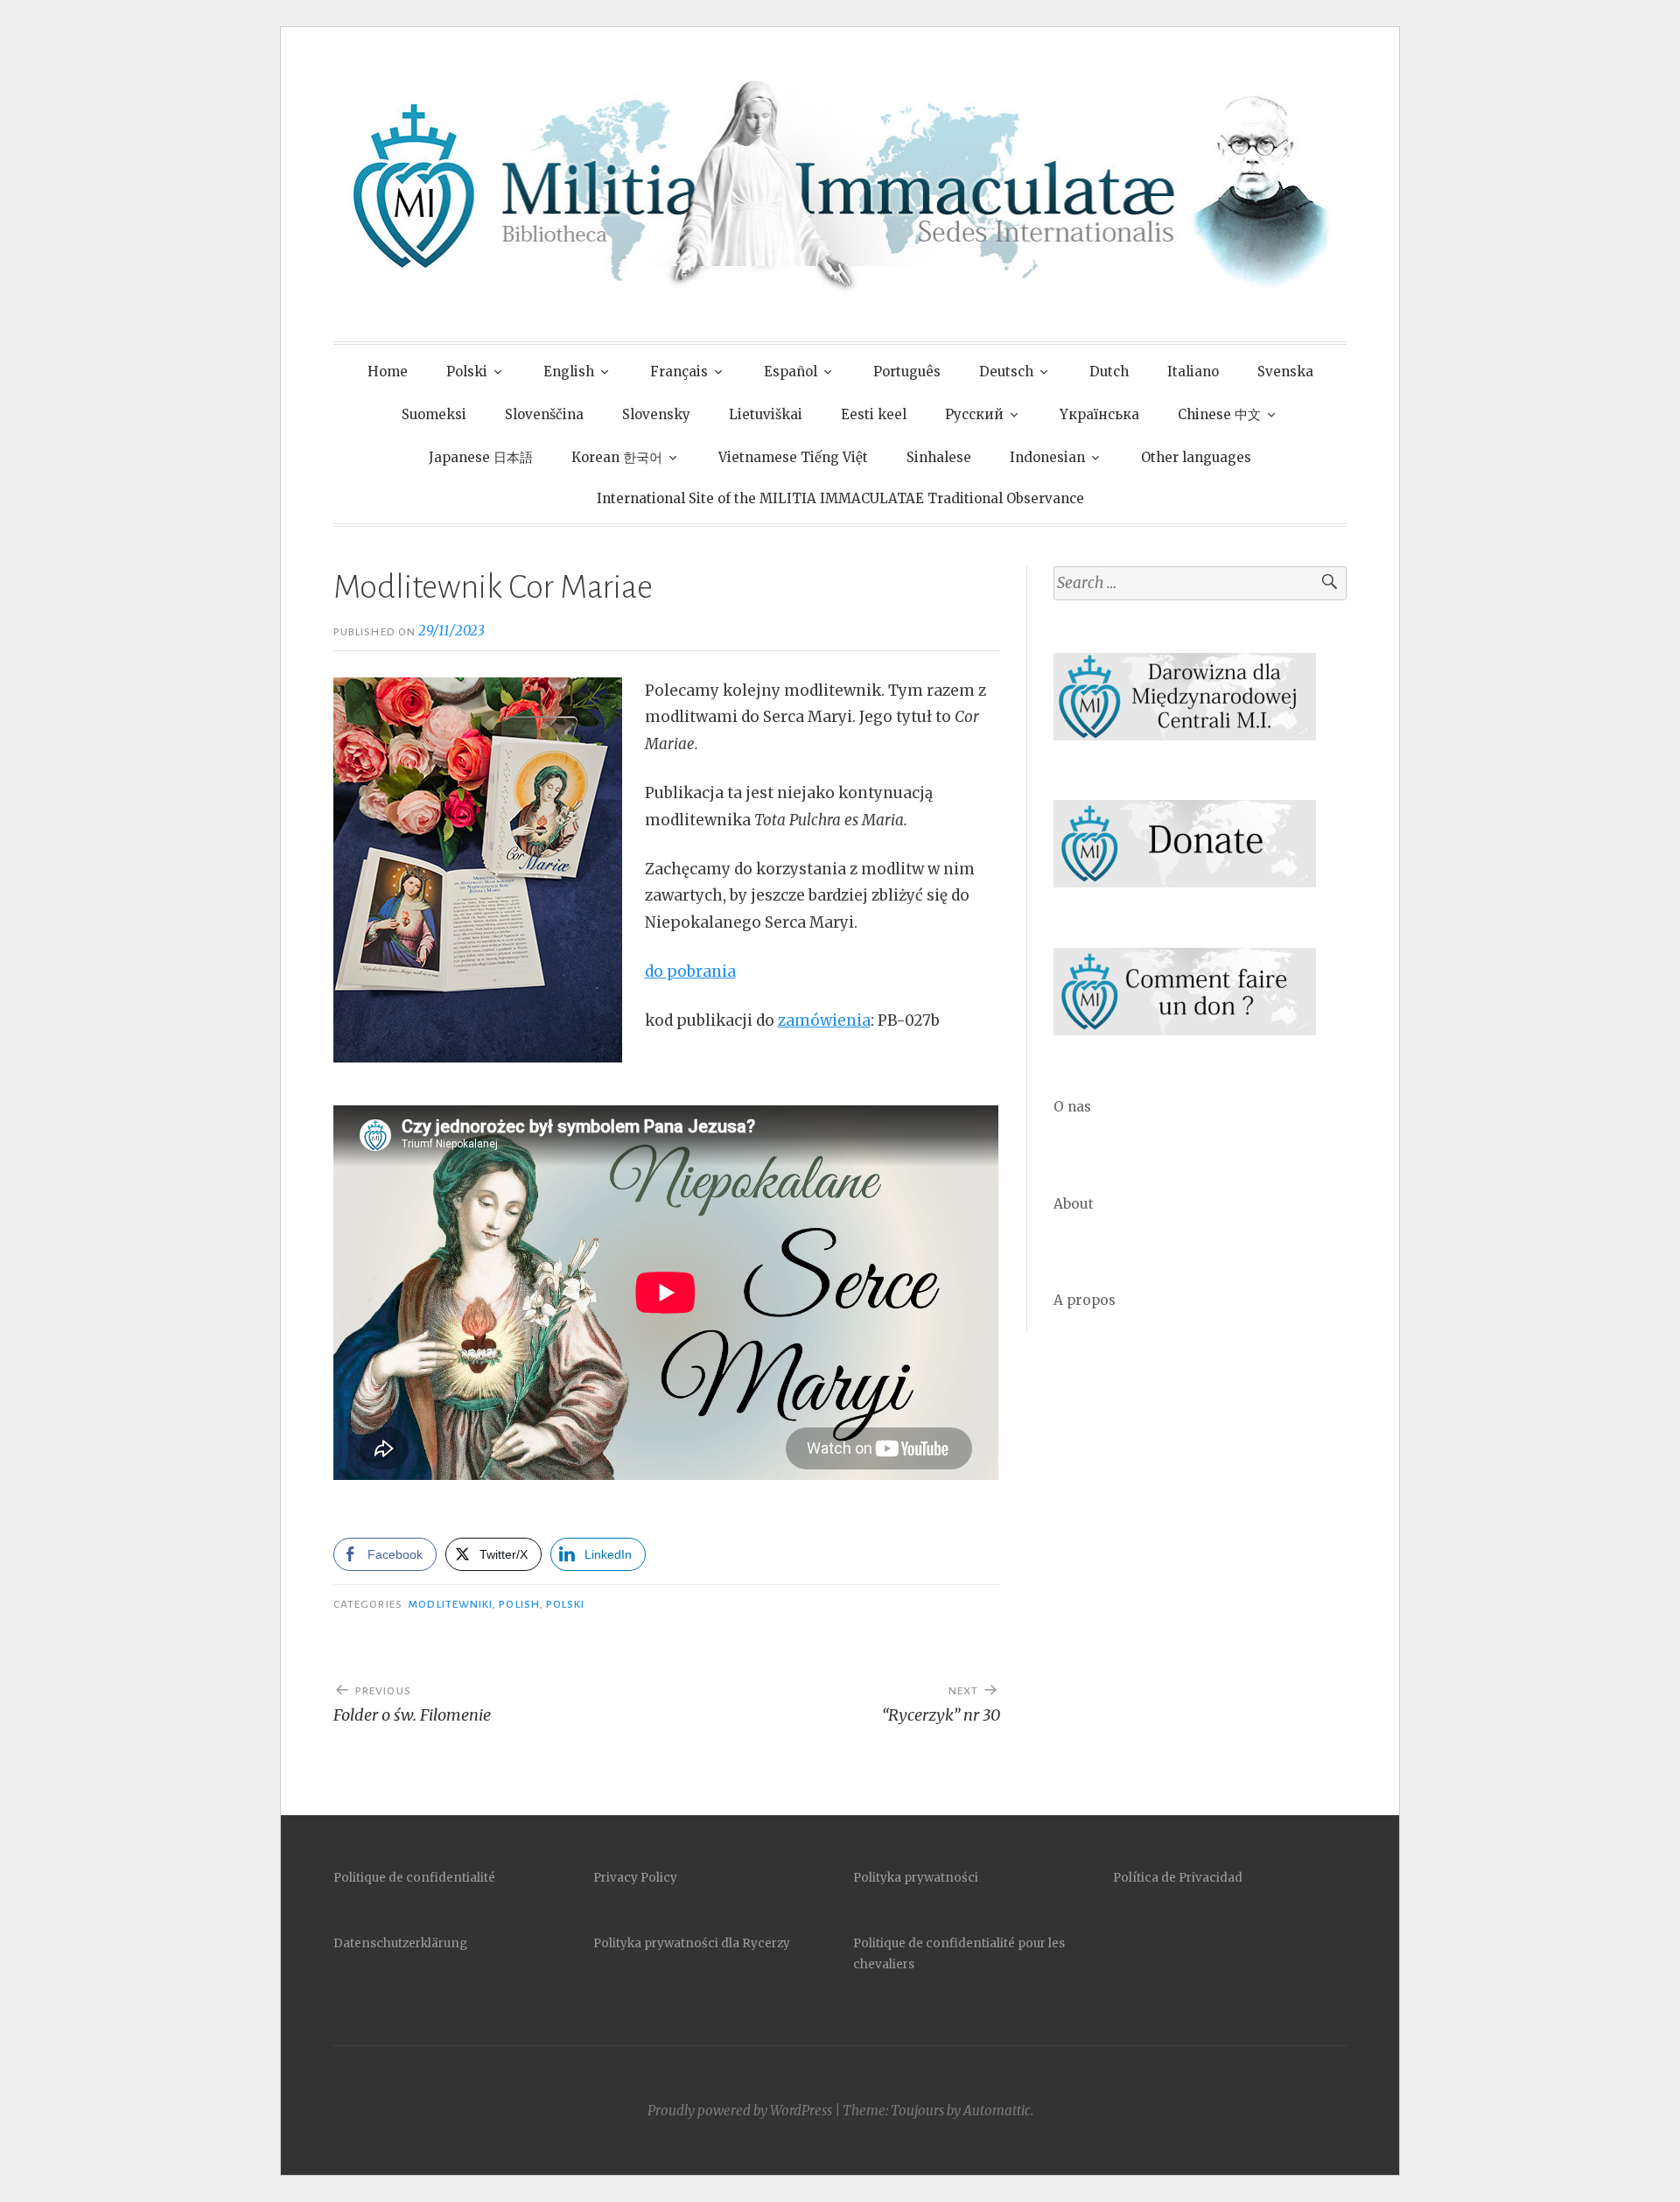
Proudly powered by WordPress (740, 2111)
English (569, 372)
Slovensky (656, 414)
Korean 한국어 (617, 457)
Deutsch (1006, 372)
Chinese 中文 (1219, 414)
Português (907, 372)
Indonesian (1047, 457)
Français (679, 372)
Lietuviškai (766, 414)
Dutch (1109, 372)
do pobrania (690, 971)
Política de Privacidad (1178, 1878)
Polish (519, 1604)
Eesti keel (874, 414)
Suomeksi (434, 414)
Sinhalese (939, 457)
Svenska (1285, 372)
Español (791, 372)
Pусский (974, 414)
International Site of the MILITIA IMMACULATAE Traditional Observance (840, 498)
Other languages (1196, 457)
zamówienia (824, 1020)
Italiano (1193, 372)
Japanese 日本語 (481, 457)
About (1074, 1204)
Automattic (997, 2111)
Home (388, 372)
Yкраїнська (1099, 414)
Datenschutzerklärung (400, 1943)
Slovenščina (544, 414)
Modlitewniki (450, 1604)
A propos (1085, 1300)
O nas (1072, 1107)
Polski (467, 372)
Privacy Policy (635, 1878)
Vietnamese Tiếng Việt (793, 457)
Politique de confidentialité (414, 1878)
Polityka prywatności (916, 1878)
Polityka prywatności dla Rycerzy (692, 1943)
